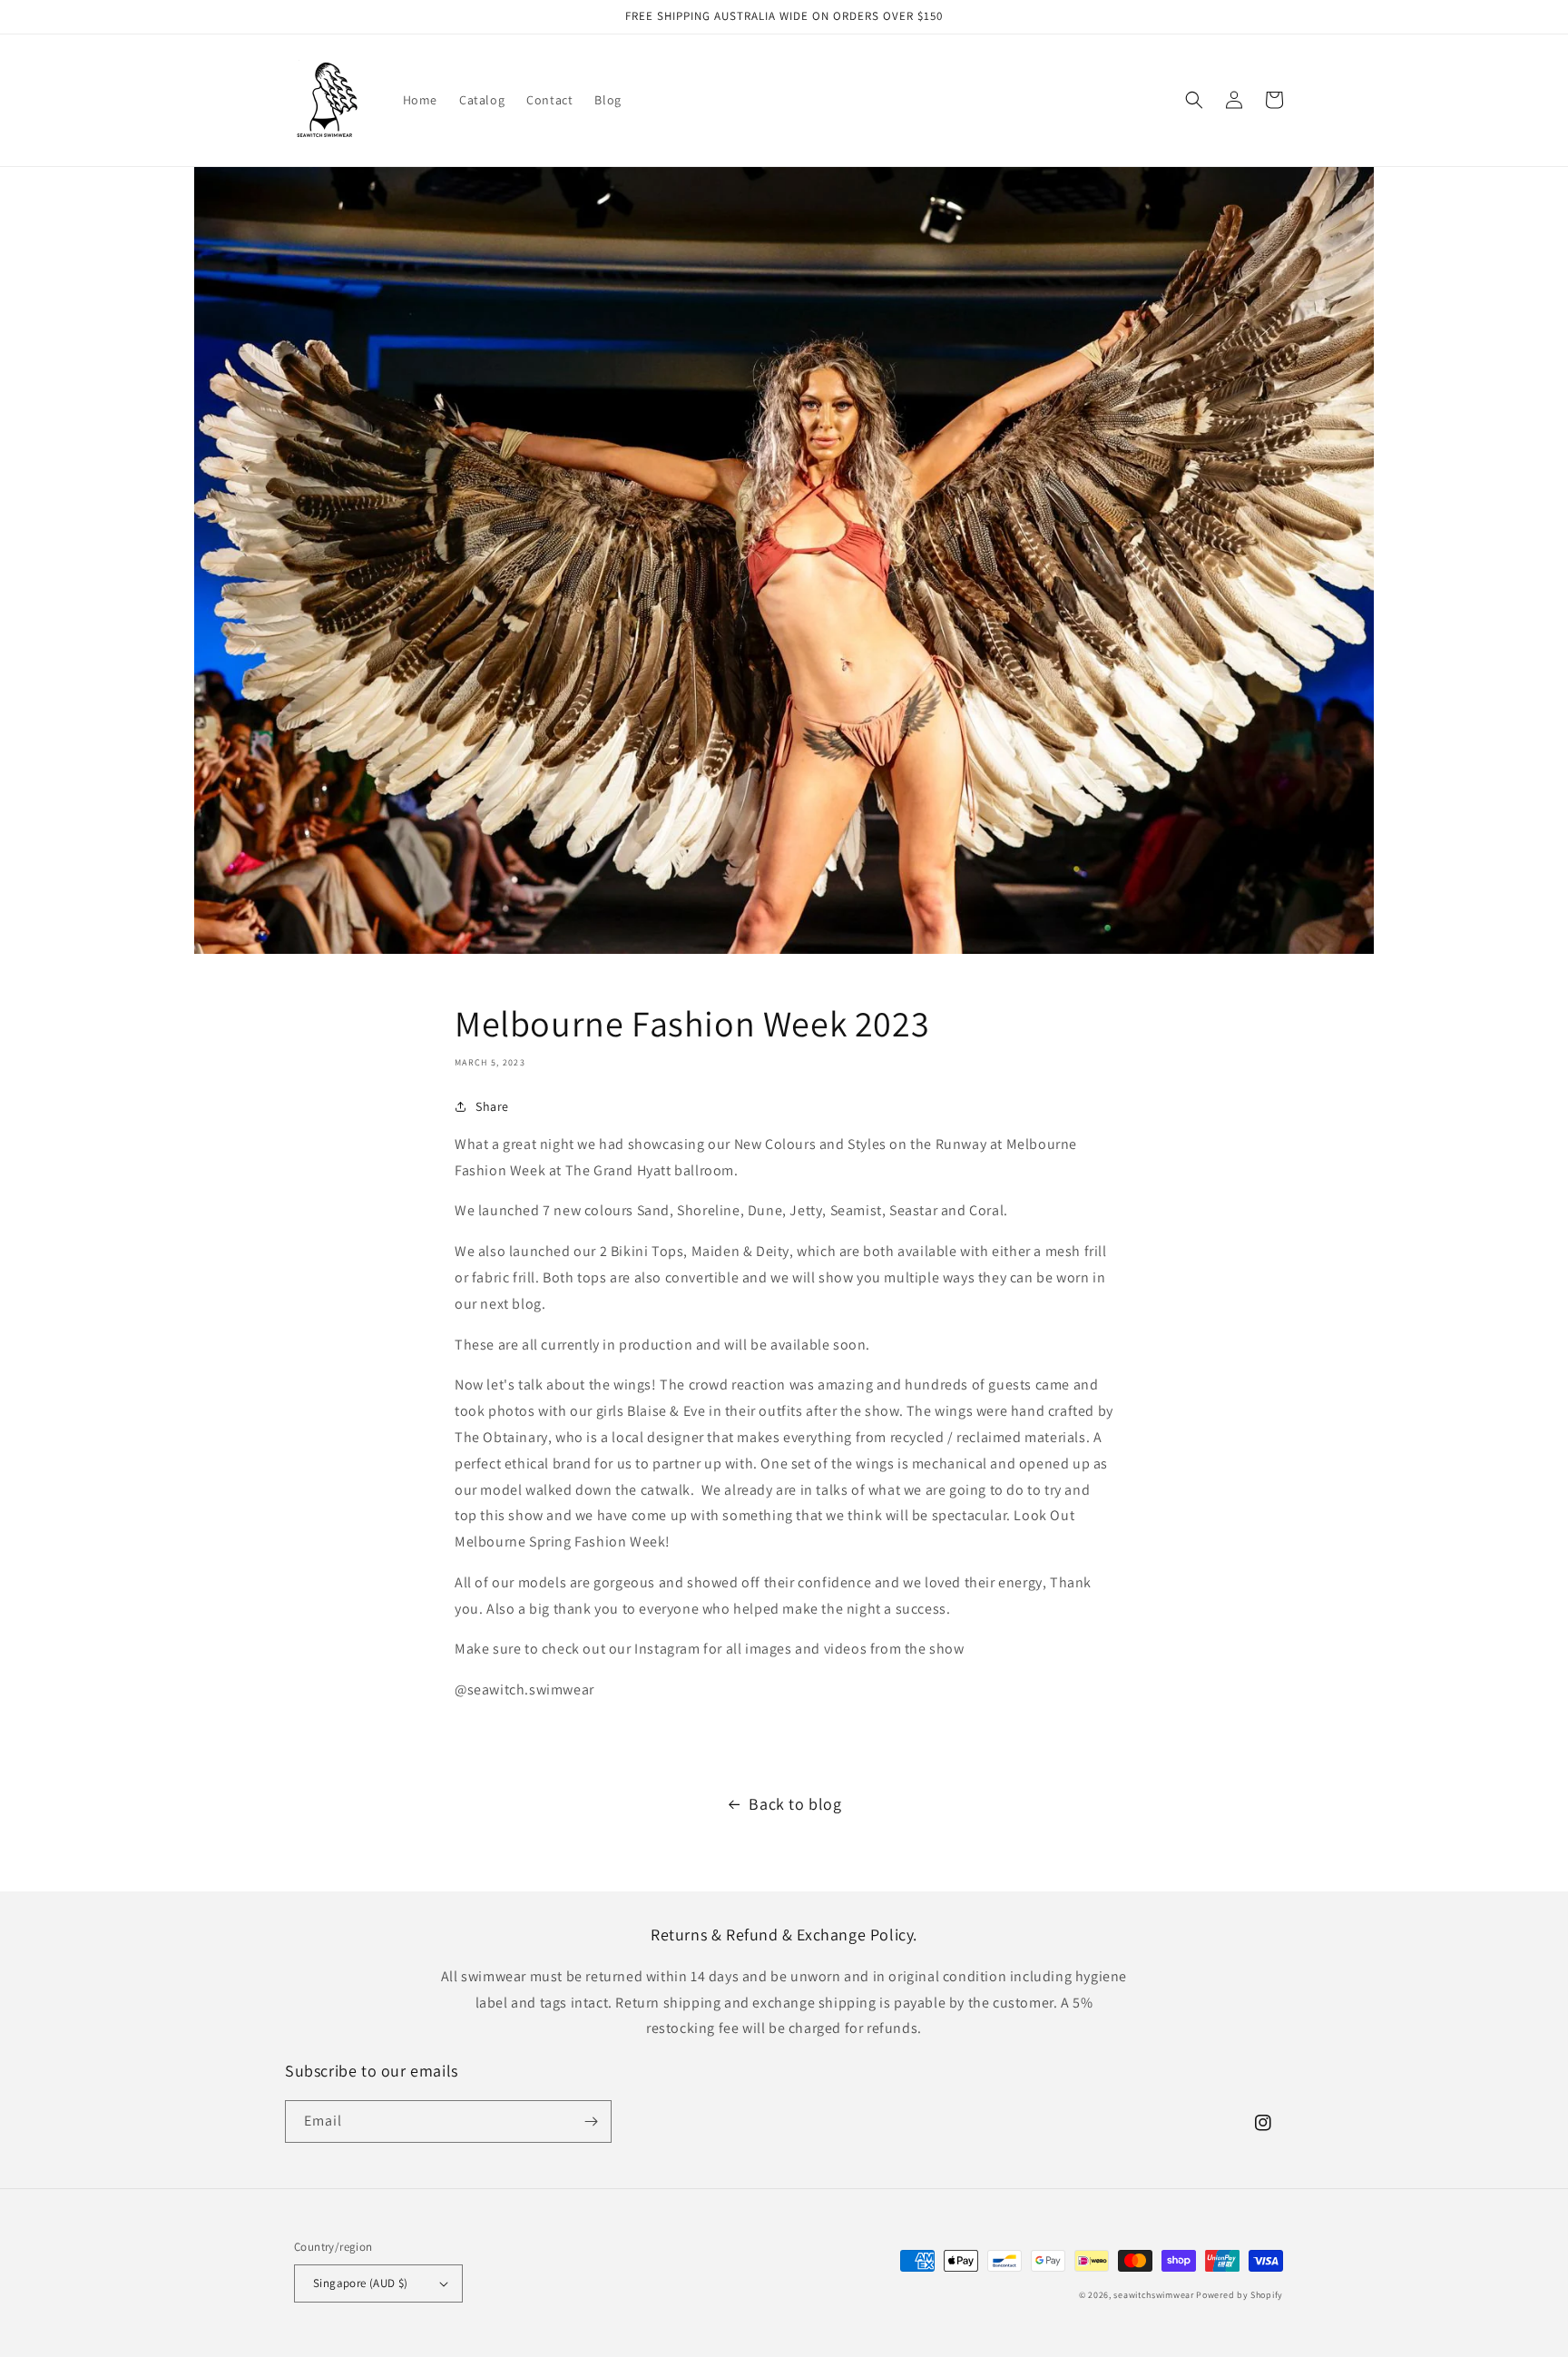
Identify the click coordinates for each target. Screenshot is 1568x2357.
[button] (1194, 100)
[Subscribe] (591, 2121)
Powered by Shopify (1240, 2295)
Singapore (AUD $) (361, 2283)
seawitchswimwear (1153, 2295)
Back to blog (795, 1804)
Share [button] (492, 1106)
